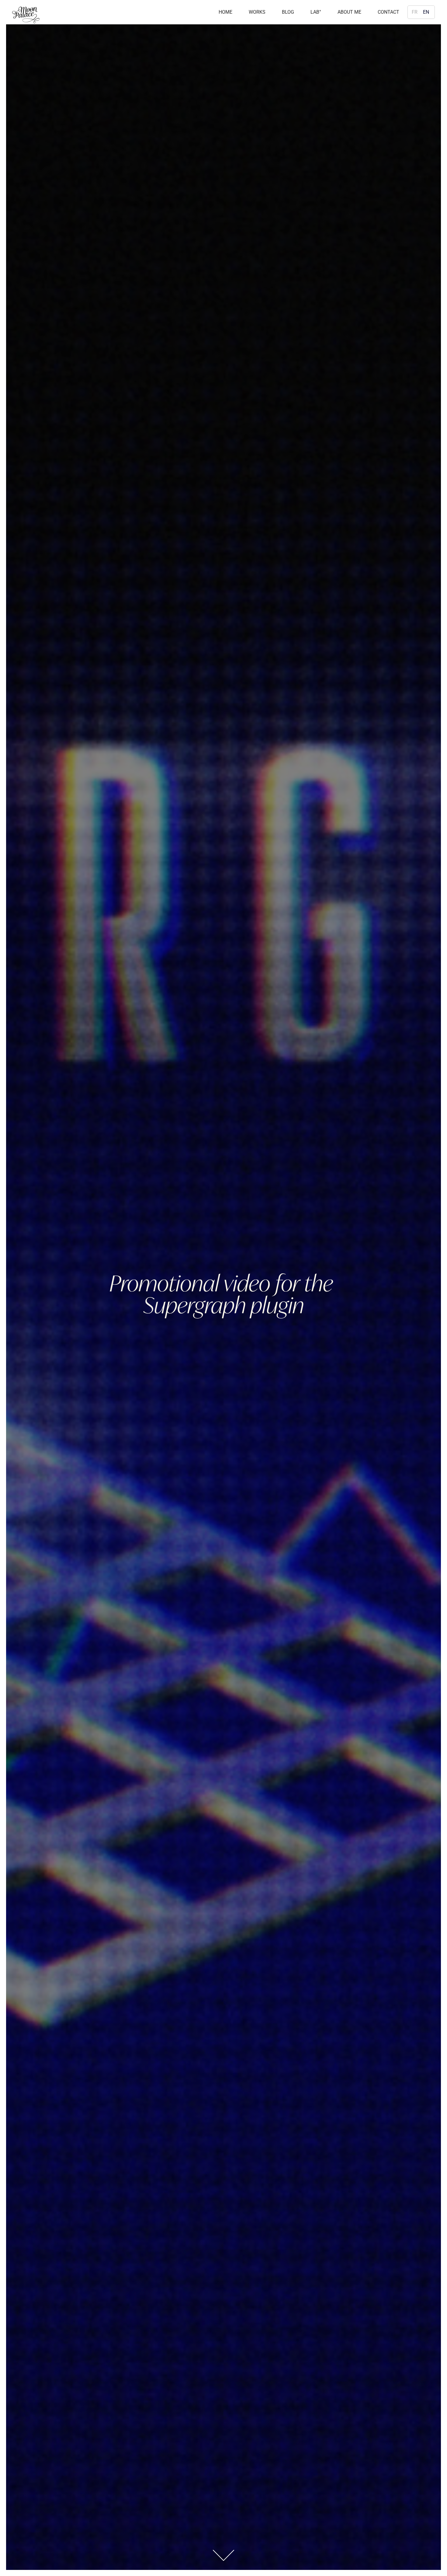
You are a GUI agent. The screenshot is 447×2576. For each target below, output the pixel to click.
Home (225, 12)
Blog (288, 12)
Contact (388, 12)
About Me (349, 12)
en (426, 12)
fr (415, 12)
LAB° (316, 12)
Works (257, 12)
